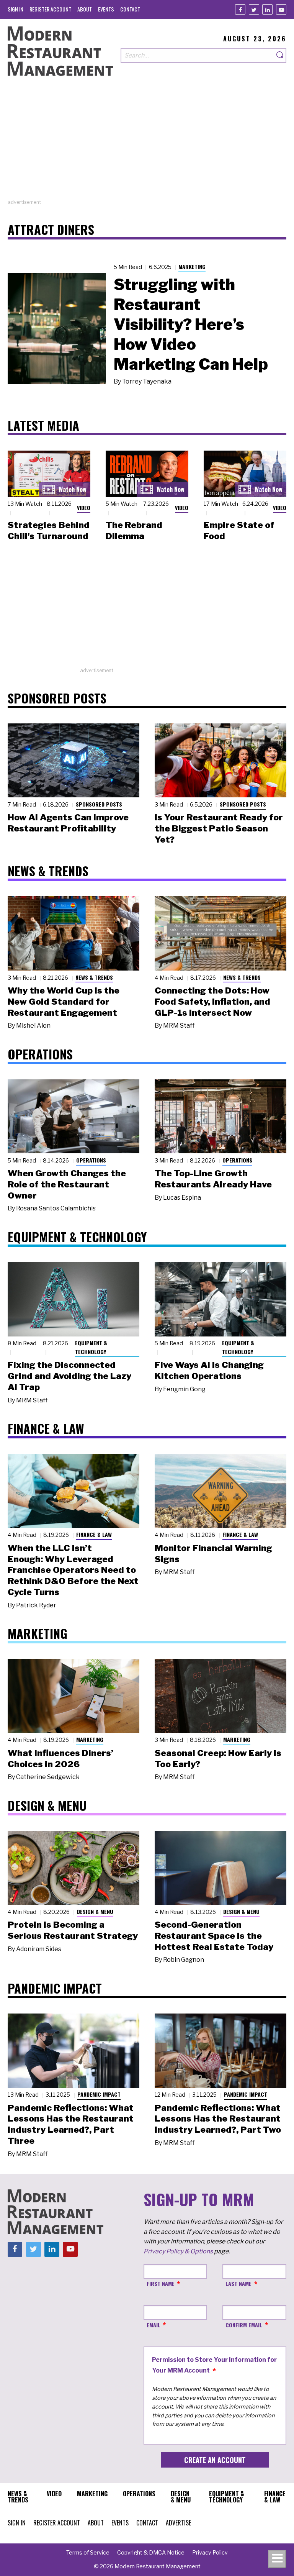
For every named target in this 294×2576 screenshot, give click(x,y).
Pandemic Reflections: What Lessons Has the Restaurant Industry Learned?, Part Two (218, 2119)
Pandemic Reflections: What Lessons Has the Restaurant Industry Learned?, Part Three (71, 2124)
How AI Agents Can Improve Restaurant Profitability (68, 823)
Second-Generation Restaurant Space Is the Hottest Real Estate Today (214, 1936)
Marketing (192, 266)
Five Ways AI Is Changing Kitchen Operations (209, 1370)
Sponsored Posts (99, 804)
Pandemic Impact (99, 2094)
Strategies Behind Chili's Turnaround (49, 530)
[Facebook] (240, 9)
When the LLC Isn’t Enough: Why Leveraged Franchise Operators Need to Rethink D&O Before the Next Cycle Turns (73, 1570)
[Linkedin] (267, 9)
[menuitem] (16, 9)
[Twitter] (254, 9)
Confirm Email (244, 2325)
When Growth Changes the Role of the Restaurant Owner (67, 1184)
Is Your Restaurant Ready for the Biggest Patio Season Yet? (219, 828)
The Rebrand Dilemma (134, 530)
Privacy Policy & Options (178, 2251)
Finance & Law (94, 1534)
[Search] (280, 55)
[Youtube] (281, 9)
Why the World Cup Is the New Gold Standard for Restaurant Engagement (64, 1002)
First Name (161, 2283)
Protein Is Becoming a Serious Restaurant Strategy (73, 1930)
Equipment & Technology (91, 1347)
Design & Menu (95, 1911)
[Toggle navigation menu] (277, 2559)
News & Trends (94, 977)
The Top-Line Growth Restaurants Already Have (213, 1179)
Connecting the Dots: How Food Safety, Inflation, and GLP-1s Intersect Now (212, 1002)
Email (154, 2325)
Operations (91, 1160)
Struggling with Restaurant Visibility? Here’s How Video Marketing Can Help (191, 324)
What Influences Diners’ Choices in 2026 (60, 1759)
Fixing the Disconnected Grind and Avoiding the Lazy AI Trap (69, 1376)
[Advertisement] (147, 145)
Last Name (238, 2283)
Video (84, 507)
